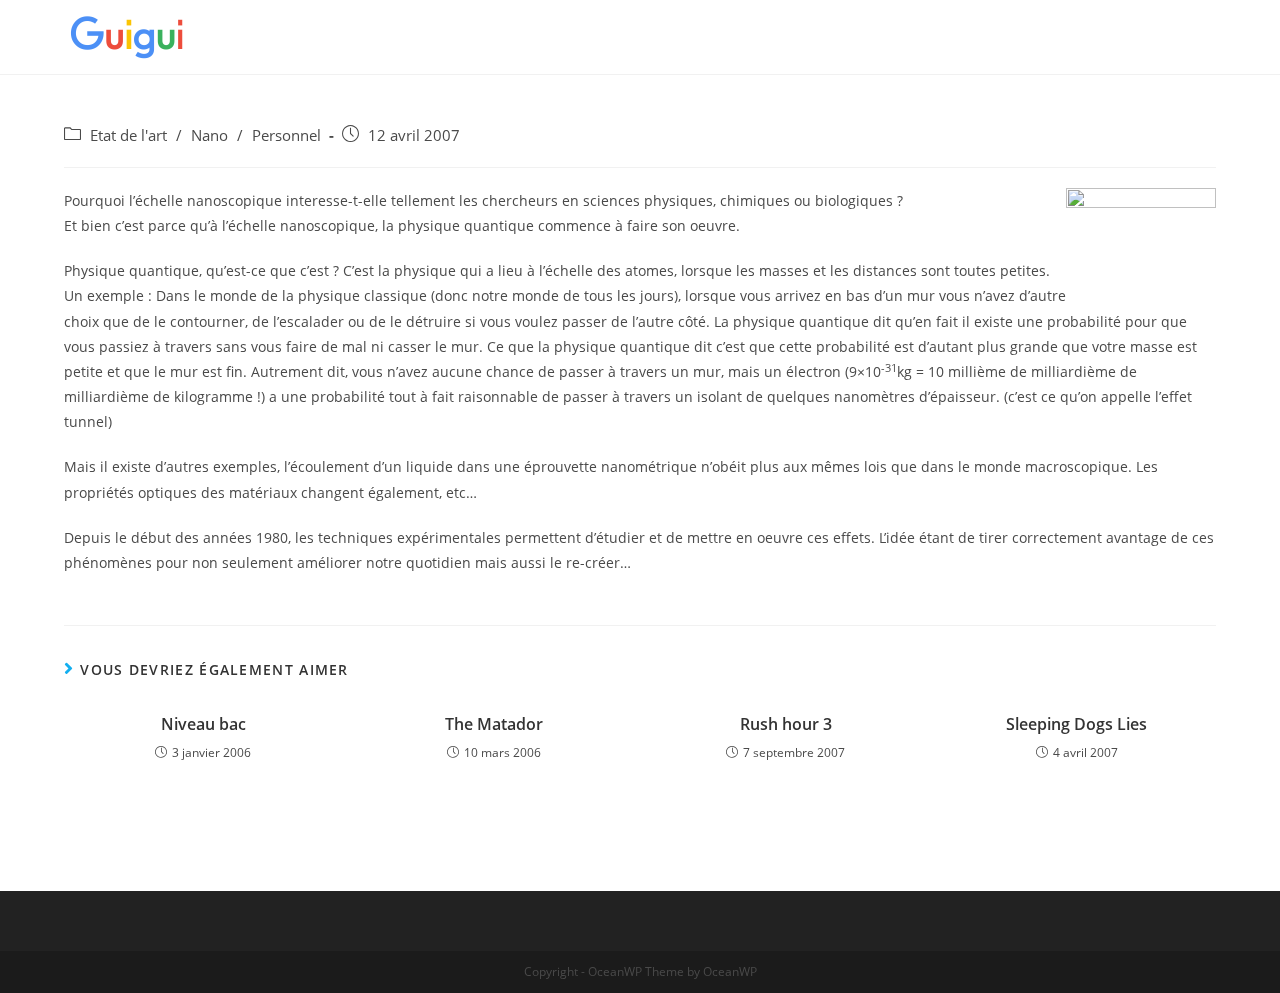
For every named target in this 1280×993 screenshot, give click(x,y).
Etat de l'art (128, 135)
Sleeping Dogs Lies (1076, 724)
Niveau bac (203, 724)
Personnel (286, 135)
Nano (209, 135)
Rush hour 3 (786, 724)
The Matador (494, 724)
